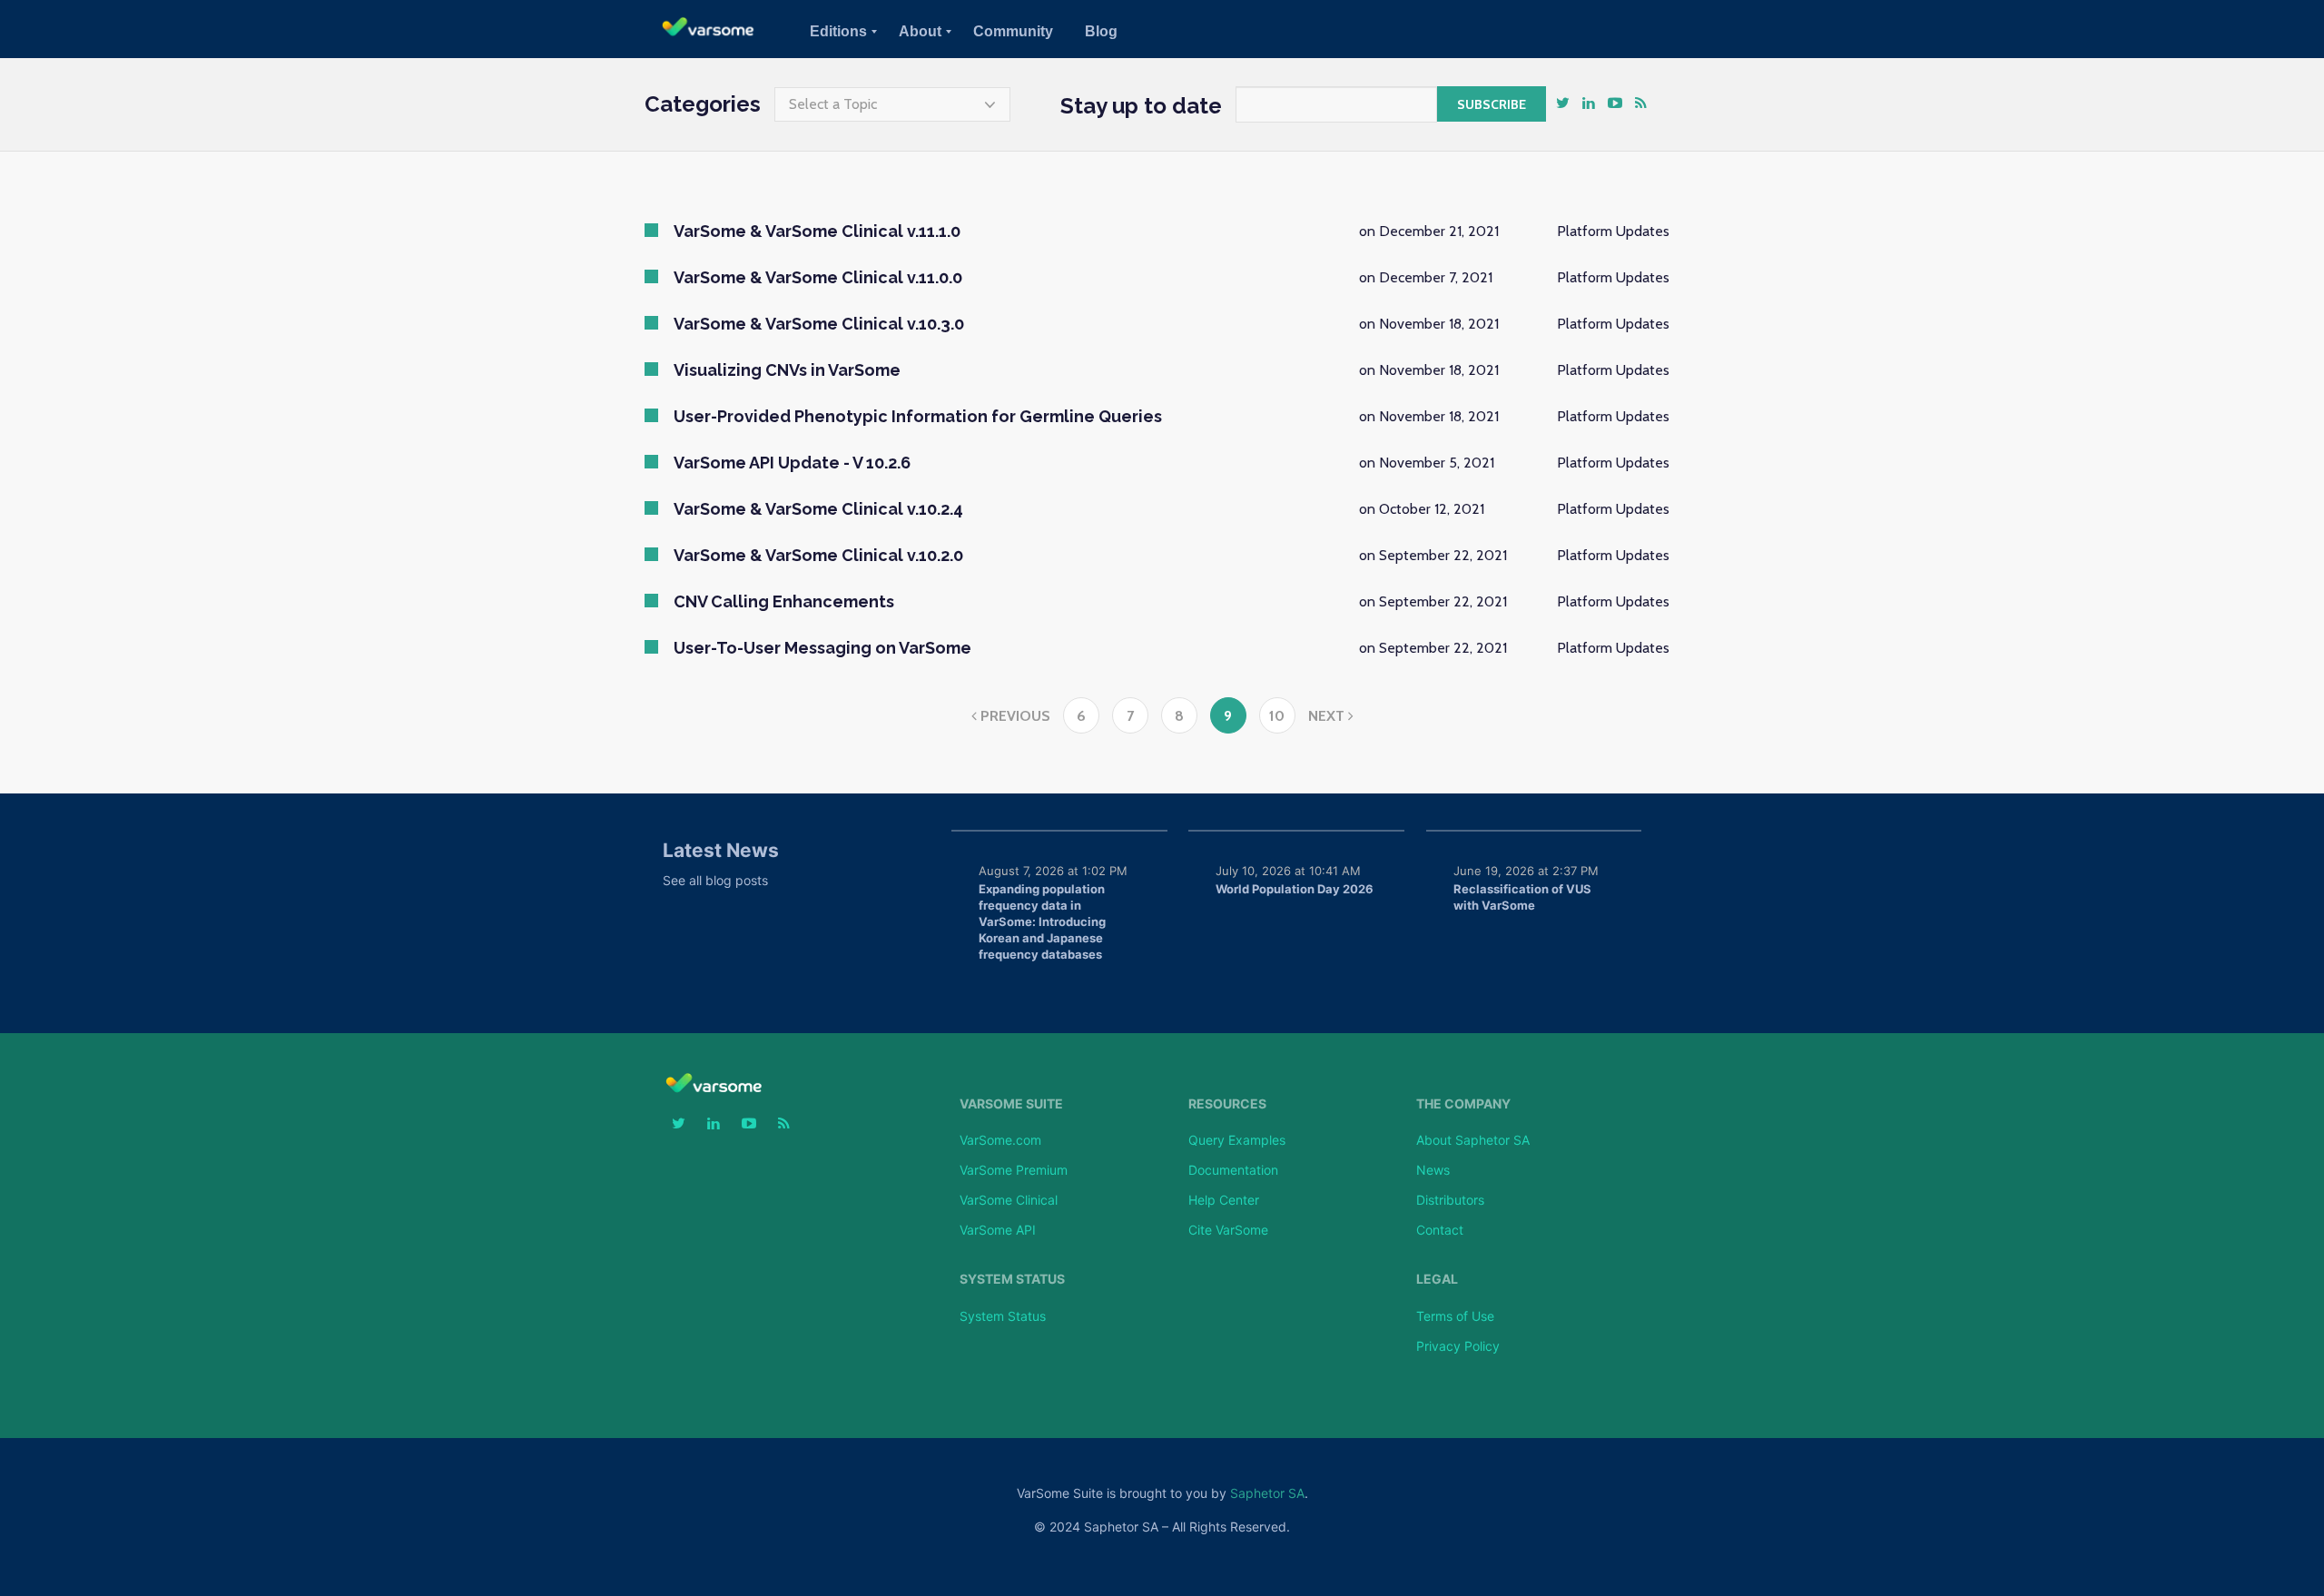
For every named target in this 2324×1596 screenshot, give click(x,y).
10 (1277, 716)
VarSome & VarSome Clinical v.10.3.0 (819, 324)
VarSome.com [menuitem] (1000, 1140)
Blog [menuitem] (1101, 31)
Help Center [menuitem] (1224, 1200)
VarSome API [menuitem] (998, 1230)
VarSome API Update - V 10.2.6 (792, 463)
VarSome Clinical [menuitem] (1009, 1200)
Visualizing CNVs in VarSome (787, 370)
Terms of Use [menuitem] (1455, 1316)
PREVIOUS (1014, 716)
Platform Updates (1613, 231)
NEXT (1328, 716)
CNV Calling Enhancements (784, 601)
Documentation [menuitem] (1233, 1170)
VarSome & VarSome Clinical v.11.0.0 (818, 277)
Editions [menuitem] (838, 31)
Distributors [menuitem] (1450, 1200)
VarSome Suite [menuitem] (1011, 1104)
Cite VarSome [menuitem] (1228, 1230)
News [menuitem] (1433, 1170)
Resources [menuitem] (1227, 1104)
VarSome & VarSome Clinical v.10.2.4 (818, 509)
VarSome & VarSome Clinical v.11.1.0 (817, 231)
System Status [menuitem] (1012, 1279)
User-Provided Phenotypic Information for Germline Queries (918, 416)
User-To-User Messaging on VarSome (822, 648)
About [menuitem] (920, 31)
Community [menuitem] (1013, 31)
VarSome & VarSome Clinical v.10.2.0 (818, 555)
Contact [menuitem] (1440, 1230)
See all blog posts (715, 880)
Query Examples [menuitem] (1237, 1140)
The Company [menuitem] (1463, 1104)
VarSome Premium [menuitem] (1014, 1170)
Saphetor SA (1267, 1493)
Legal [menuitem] (1437, 1279)
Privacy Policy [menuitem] (1458, 1346)
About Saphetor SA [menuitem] (1473, 1140)
